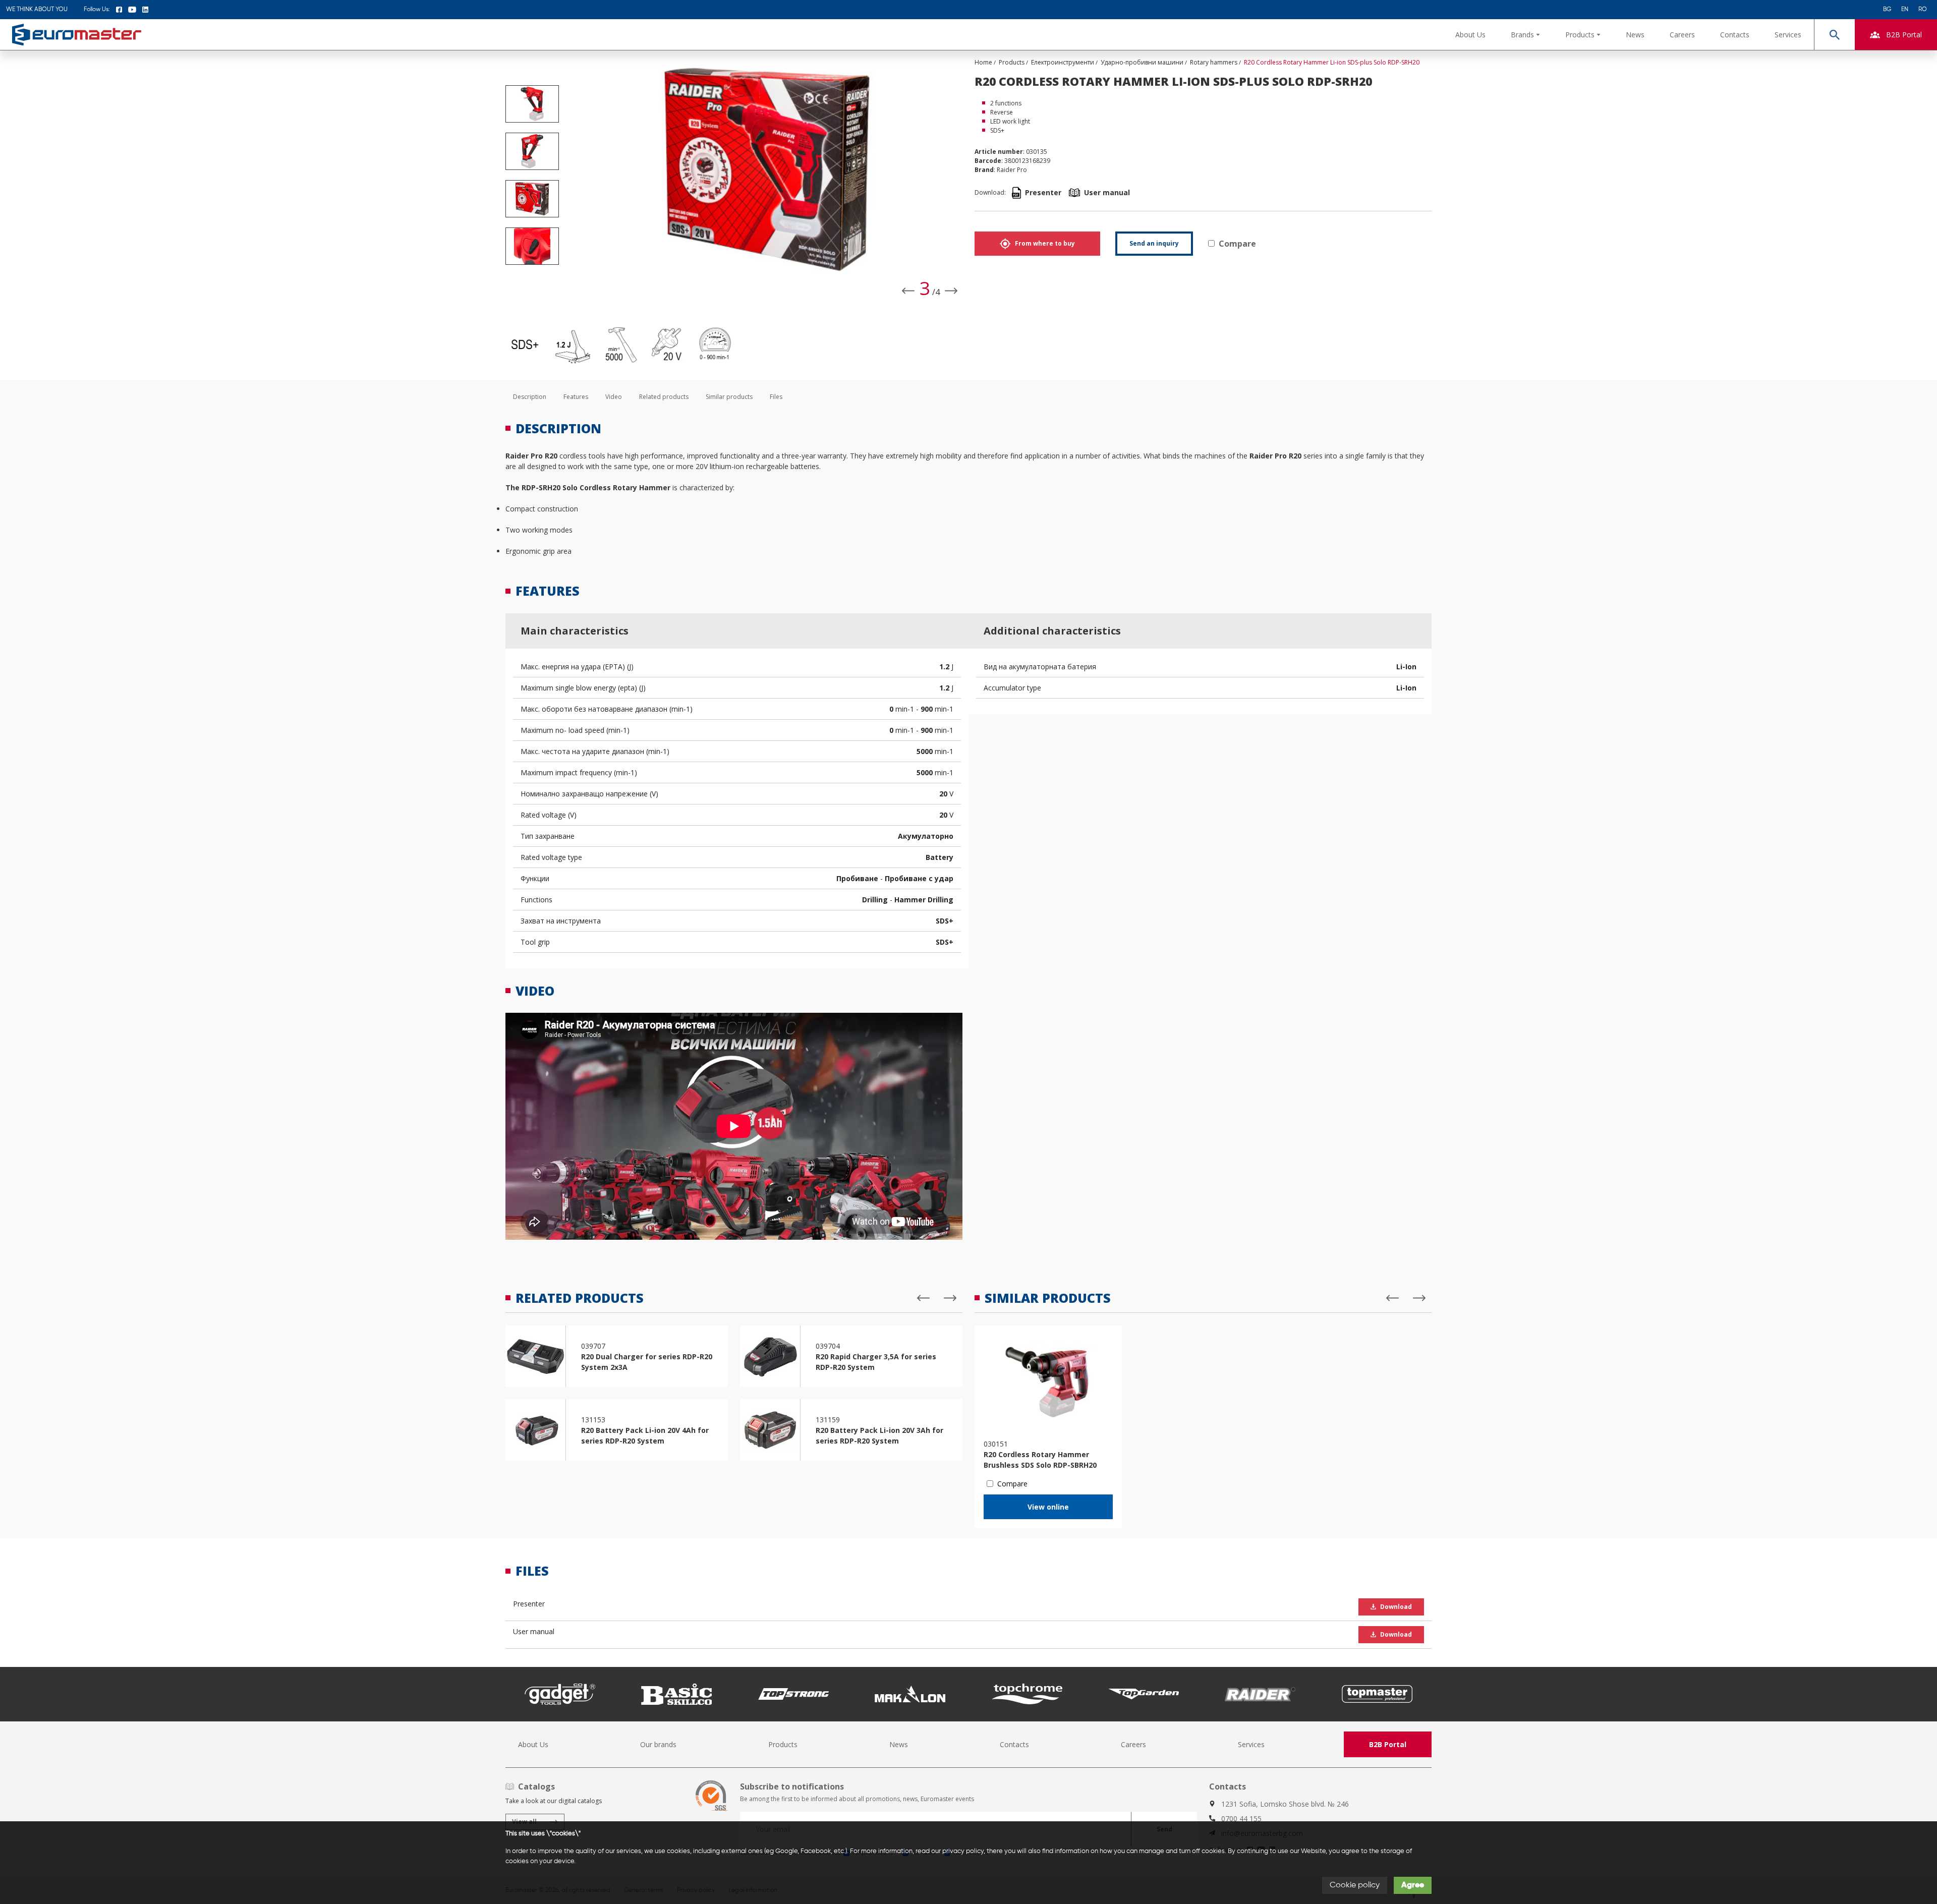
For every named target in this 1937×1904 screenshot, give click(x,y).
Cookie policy (1355, 1885)
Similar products (729, 397)
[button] (1525, 35)
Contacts (1735, 35)
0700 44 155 (1241, 1819)
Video (614, 397)
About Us (1470, 35)
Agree (1413, 1885)
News (1635, 35)
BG (1887, 10)
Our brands (658, 1744)
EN (1905, 10)
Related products (664, 397)
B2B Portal (1388, 1744)
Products (783, 1744)
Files (776, 397)
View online (1048, 1507)
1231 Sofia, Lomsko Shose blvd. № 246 (1285, 1804)
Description (530, 397)
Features (576, 397)
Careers (1682, 35)
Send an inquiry (1154, 243)
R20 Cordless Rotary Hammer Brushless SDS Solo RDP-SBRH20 (1040, 1460)
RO (1923, 10)
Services (1788, 35)
